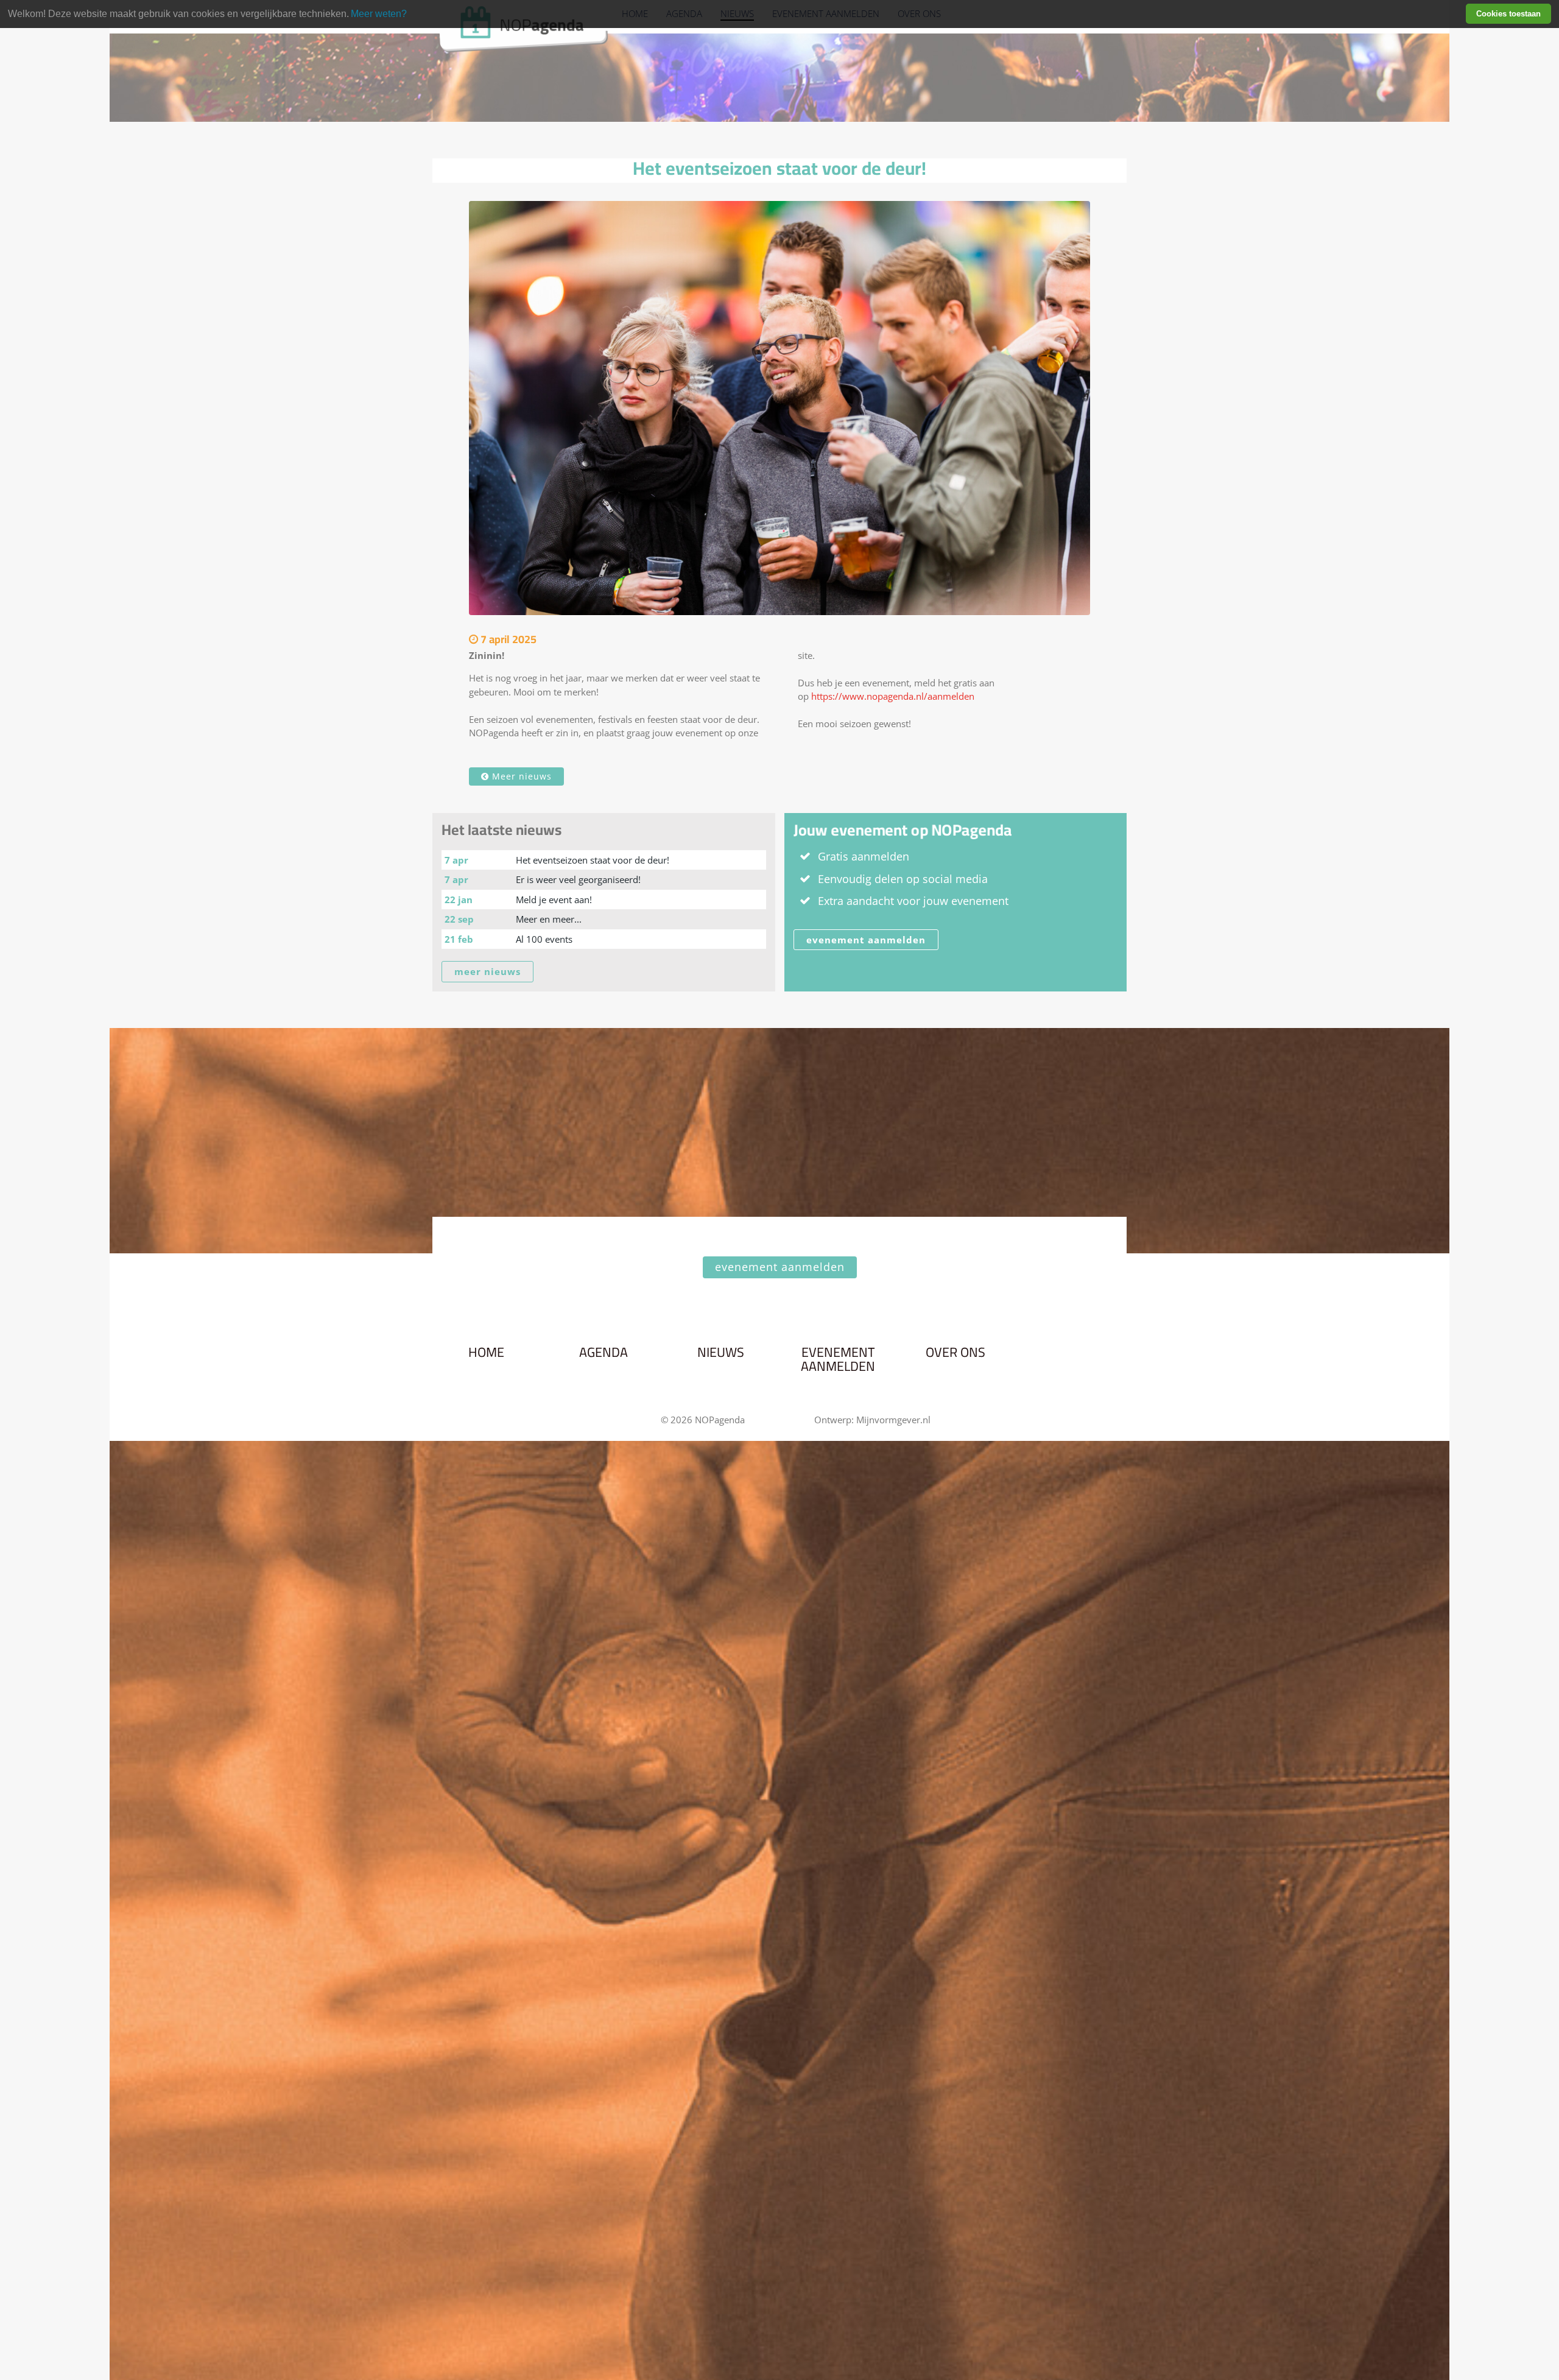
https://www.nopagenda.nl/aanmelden (893, 696)
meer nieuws (487, 971)
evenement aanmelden (866, 940)
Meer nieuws (520, 776)
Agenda (604, 1353)
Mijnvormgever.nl (893, 1420)
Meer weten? (379, 14)
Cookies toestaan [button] (1508, 14)
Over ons (955, 1353)
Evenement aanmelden (838, 1360)
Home (486, 1353)
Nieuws (721, 1353)
